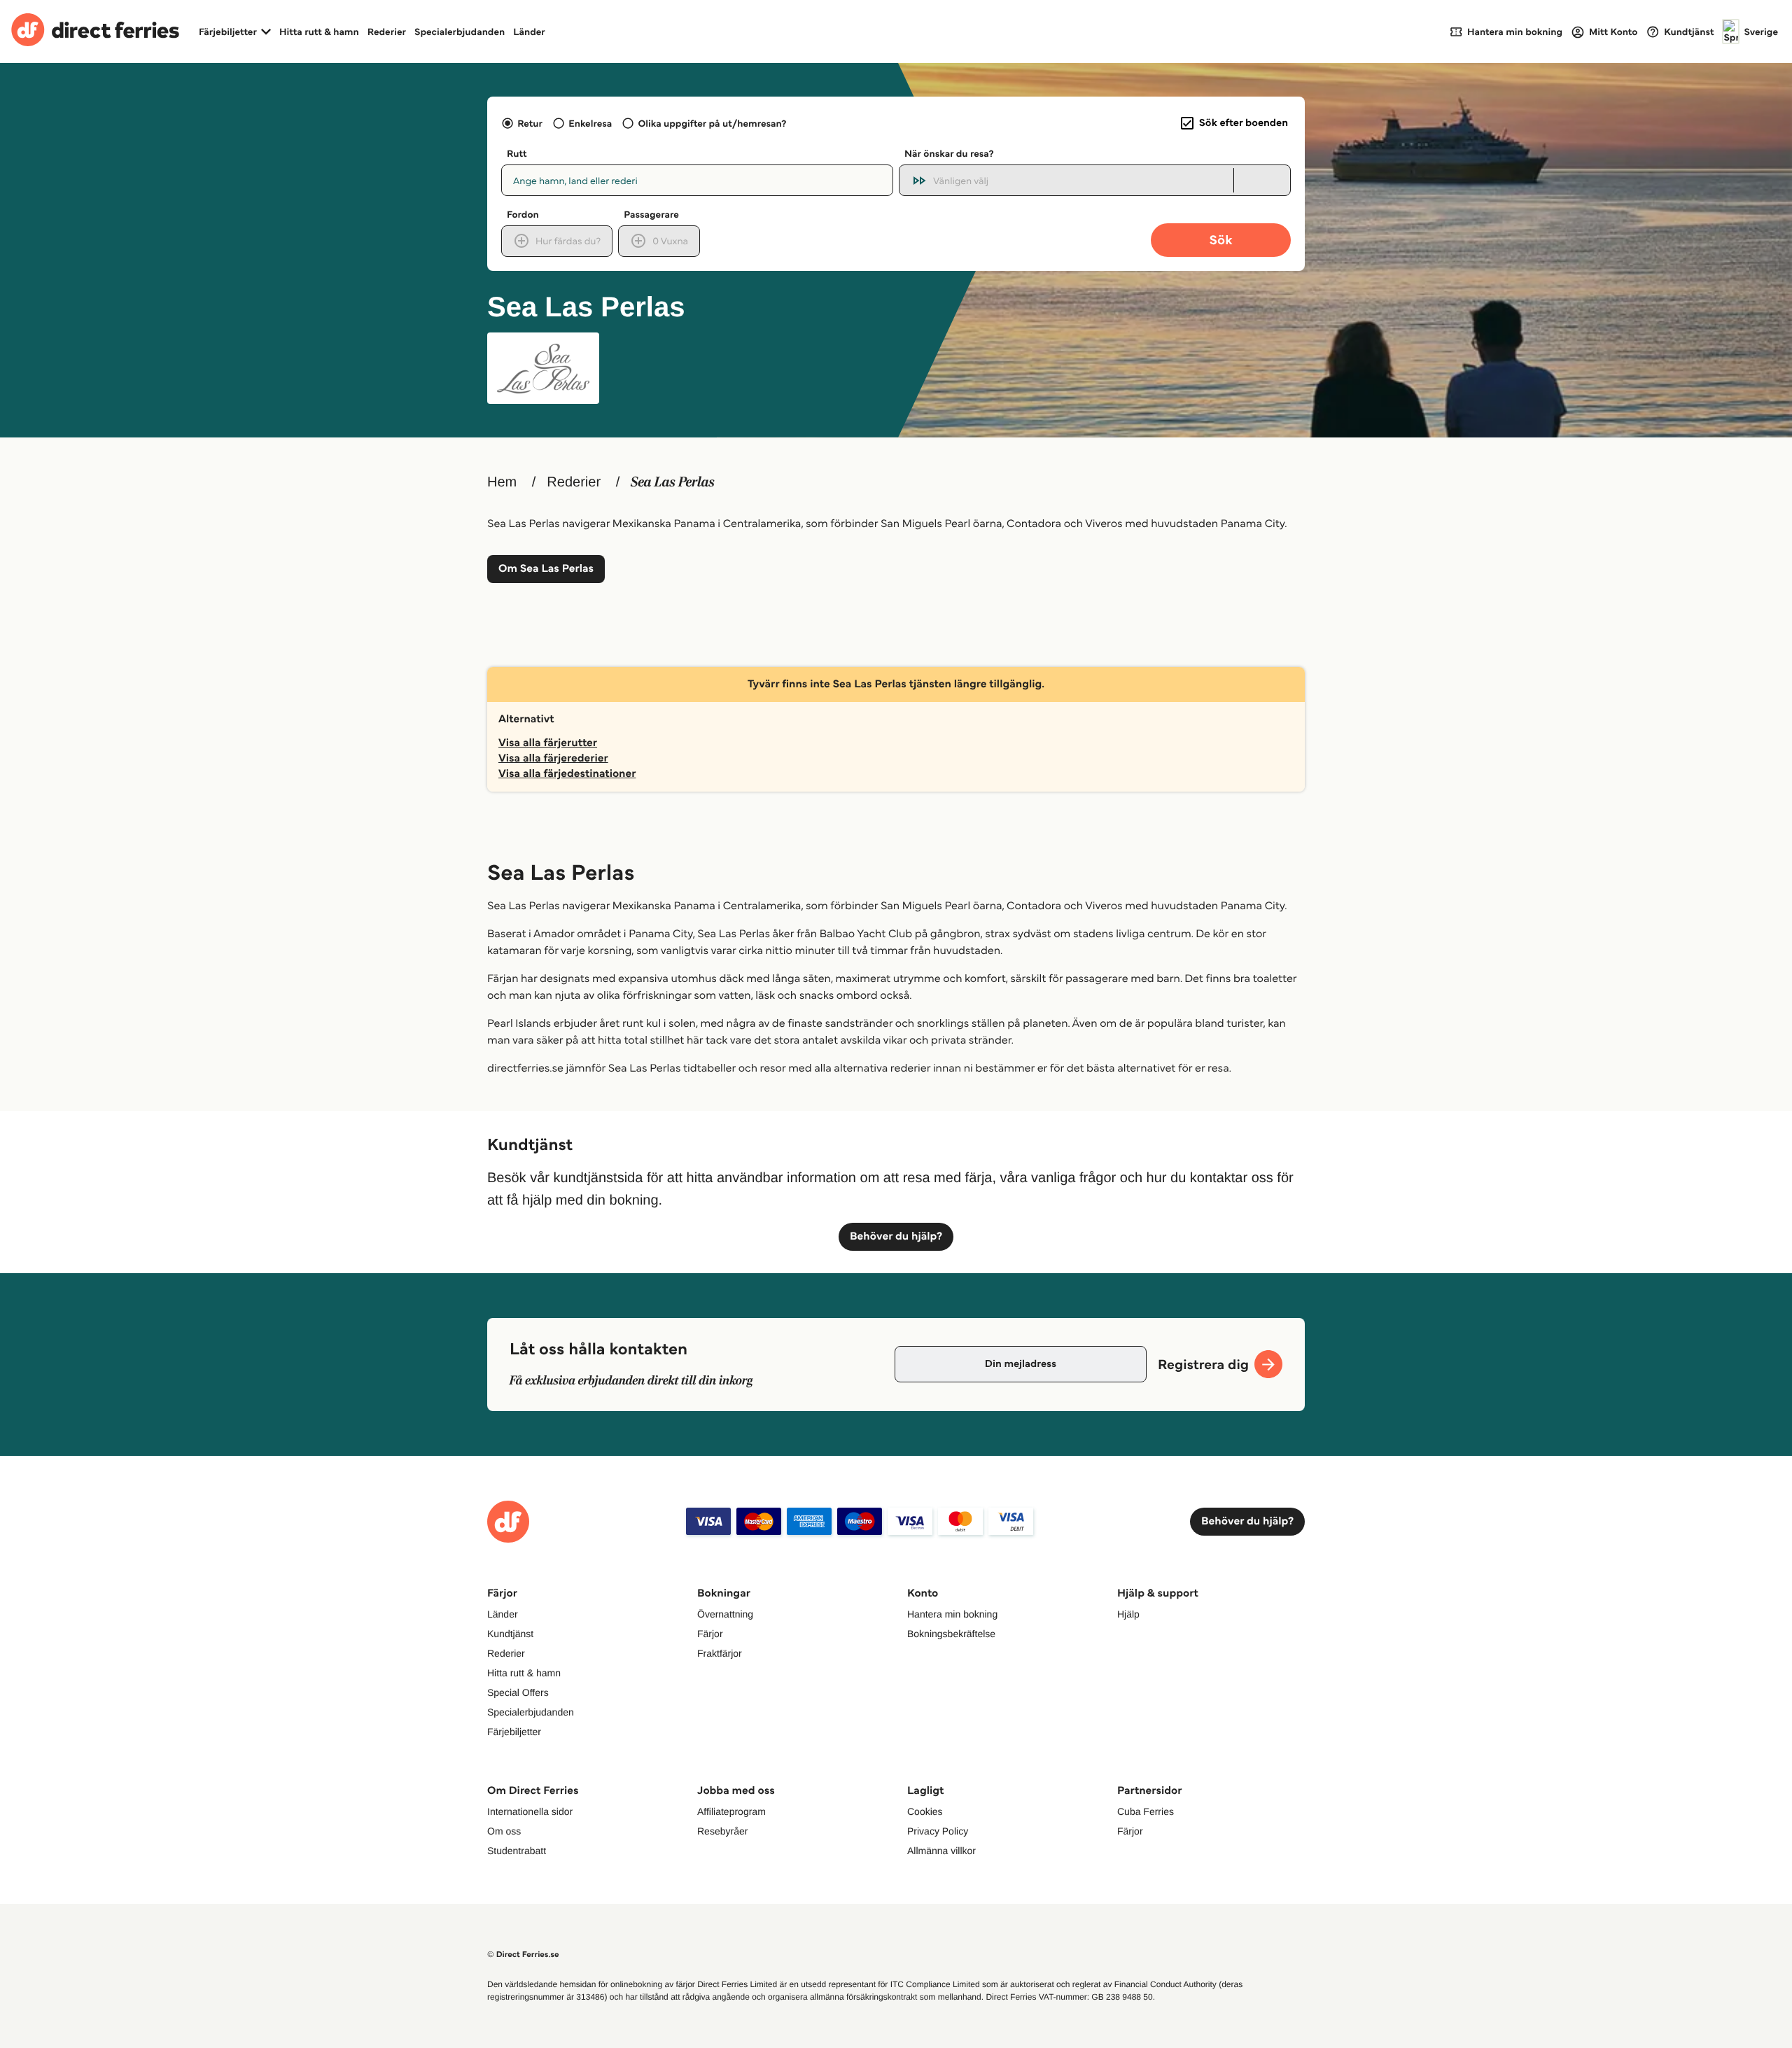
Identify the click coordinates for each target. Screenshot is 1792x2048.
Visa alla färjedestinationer (567, 774)
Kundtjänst (510, 1634)
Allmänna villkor (941, 1851)
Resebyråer (722, 1831)
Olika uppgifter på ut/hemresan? (712, 123)
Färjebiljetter (514, 1732)
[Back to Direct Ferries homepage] (95, 31)
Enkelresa (590, 123)
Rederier (387, 31)
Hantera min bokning (952, 1614)
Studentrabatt (517, 1851)
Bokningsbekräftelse (951, 1634)
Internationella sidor (530, 1811)
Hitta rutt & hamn (319, 31)
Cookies (925, 1811)
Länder (529, 31)
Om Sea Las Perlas (546, 569)
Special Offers (518, 1692)
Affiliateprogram (731, 1811)
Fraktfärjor (720, 1653)
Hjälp (1128, 1614)
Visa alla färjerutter (548, 743)
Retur (530, 123)
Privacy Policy (938, 1831)
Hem (502, 482)
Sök (1220, 240)
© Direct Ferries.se (523, 1955)
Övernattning (725, 1614)
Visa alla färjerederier (553, 758)
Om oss (504, 1831)
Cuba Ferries (1146, 1811)
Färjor (710, 1634)
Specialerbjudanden (460, 31)
